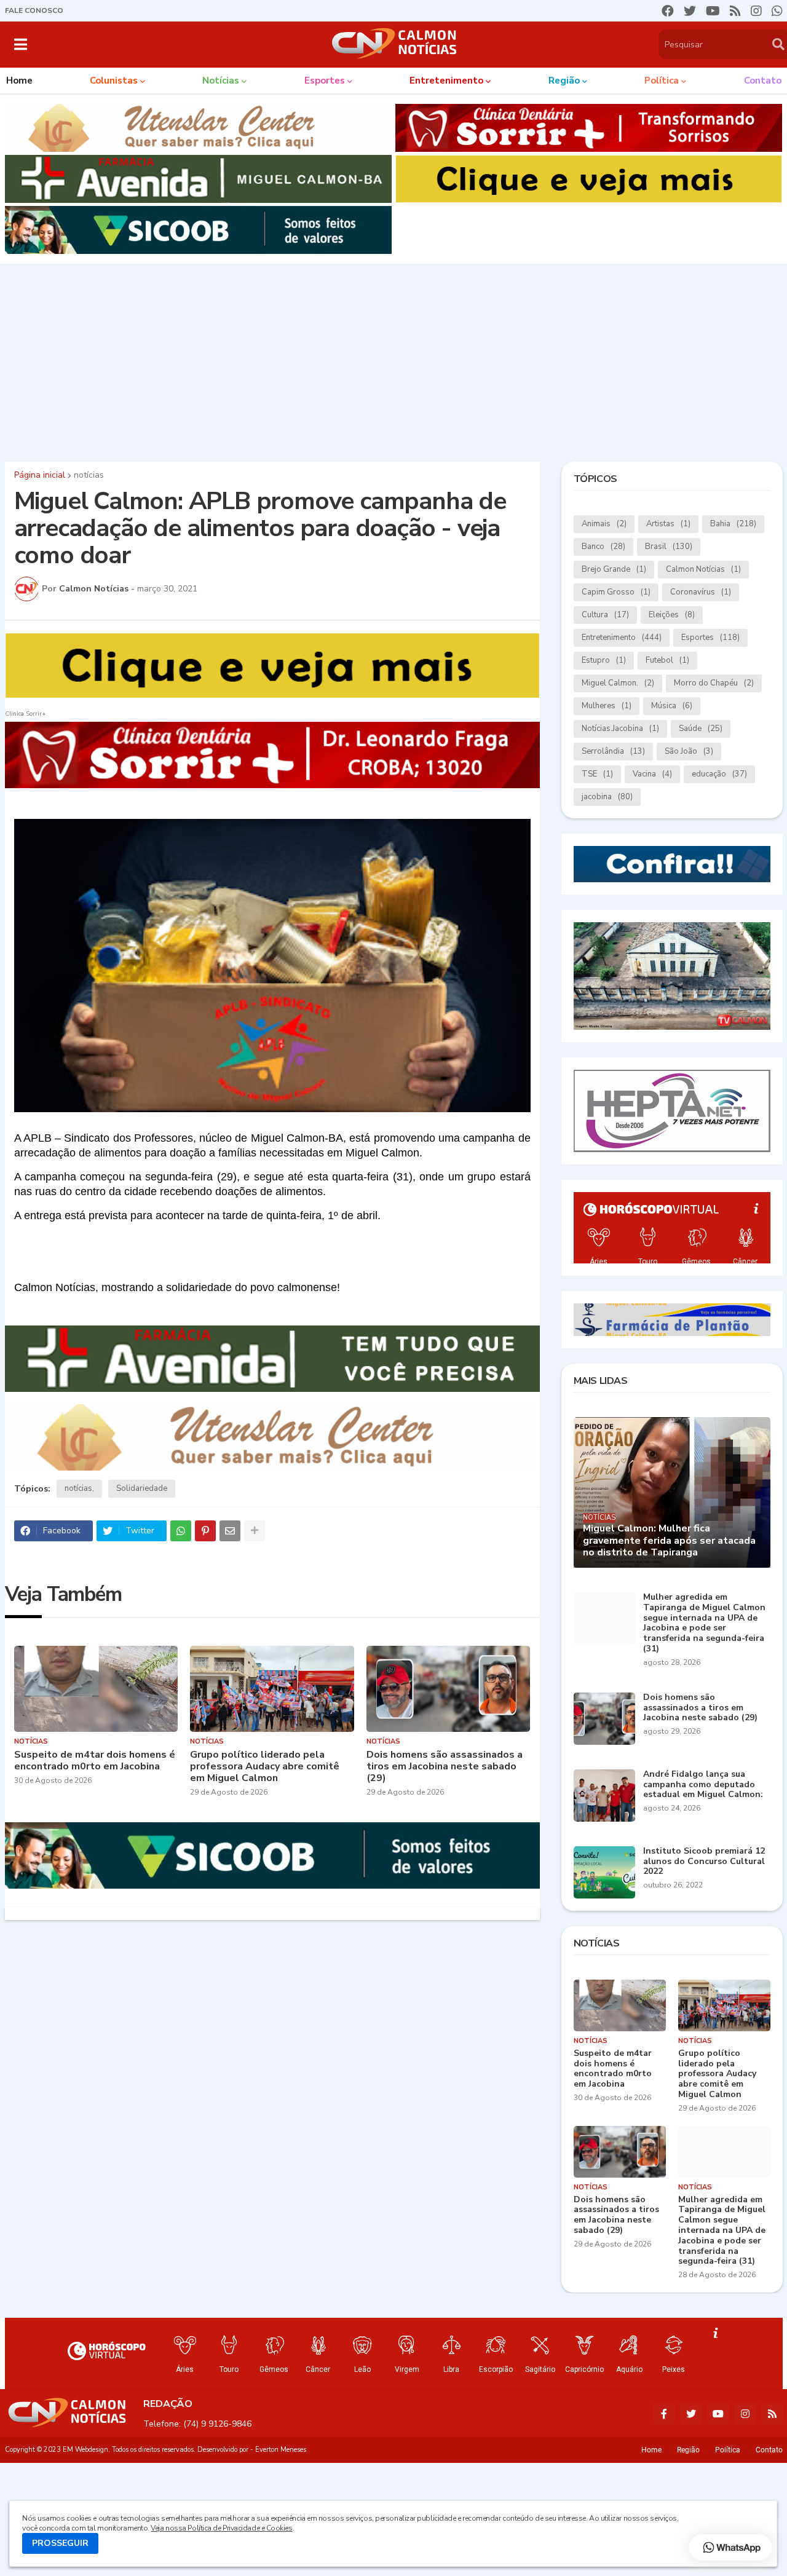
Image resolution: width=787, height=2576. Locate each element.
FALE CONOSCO (34, 10)
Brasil (669, 547)
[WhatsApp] (181, 1531)
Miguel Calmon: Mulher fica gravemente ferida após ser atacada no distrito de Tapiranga (669, 1541)
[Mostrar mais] (255, 1531)
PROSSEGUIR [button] (60, 2543)
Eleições (672, 615)
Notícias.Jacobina (620, 729)
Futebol (667, 660)
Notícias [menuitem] (221, 81)
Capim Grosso (616, 592)
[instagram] (756, 11)
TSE (597, 774)
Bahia (733, 524)
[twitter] (690, 11)
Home (651, 2450)
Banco (603, 547)
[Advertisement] (393, 360)
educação (719, 774)
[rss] (735, 11)
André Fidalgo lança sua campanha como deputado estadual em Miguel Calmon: (703, 1785)
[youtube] (713, 11)
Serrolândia (613, 751)
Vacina (652, 774)
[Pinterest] (205, 1531)
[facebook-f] (664, 2414)
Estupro (604, 660)
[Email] (230, 1531)
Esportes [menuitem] (325, 81)
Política (728, 2450)
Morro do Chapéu (714, 683)
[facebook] (668, 11)
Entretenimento (622, 638)
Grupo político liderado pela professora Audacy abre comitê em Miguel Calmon (265, 1767)
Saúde (701, 729)
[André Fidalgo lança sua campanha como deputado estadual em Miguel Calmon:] (604, 1796)
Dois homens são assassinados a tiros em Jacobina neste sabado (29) (445, 1767)
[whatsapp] (777, 11)
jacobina (607, 797)
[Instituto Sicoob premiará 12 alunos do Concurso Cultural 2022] (604, 1872)
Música (672, 706)
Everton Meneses (281, 2450)
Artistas (668, 524)
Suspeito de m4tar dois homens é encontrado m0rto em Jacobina (95, 1761)
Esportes (710, 638)
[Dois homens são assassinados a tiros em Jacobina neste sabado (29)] (449, 1689)
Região (688, 2450)
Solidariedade (142, 1488)
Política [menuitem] (662, 81)
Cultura (605, 615)
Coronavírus (701, 592)
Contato (769, 2450)
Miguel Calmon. (618, 683)
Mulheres (607, 706)
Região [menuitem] (564, 81)
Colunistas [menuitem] (114, 81)
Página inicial (40, 475)
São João (689, 751)
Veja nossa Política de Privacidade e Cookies (221, 2528)
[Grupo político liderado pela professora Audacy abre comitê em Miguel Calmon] (272, 1689)
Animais (604, 524)
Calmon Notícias (703, 569)
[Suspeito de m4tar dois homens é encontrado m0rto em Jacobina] (96, 1689)
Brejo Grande (614, 569)
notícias (89, 475)
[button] (21, 44)
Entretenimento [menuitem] (446, 81)
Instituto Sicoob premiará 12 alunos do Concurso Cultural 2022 (704, 1862)
